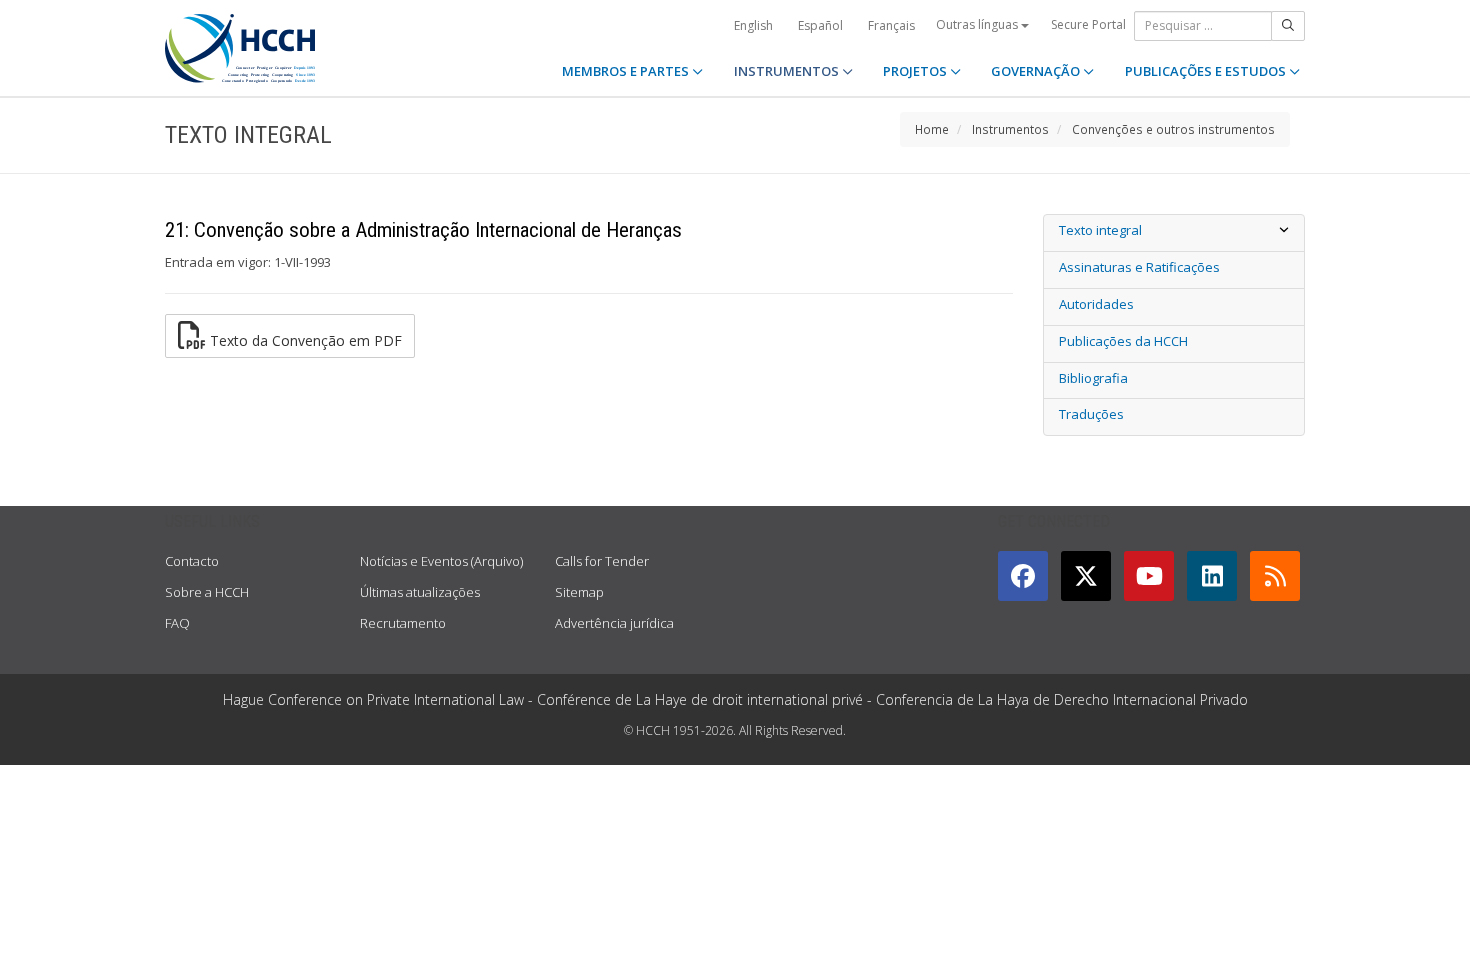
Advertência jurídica (614, 623)
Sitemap (579, 592)
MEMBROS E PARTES (627, 71)
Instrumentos (1010, 129)
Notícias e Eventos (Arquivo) (441, 561)
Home (932, 129)
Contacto (192, 561)
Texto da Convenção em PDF (304, 340)
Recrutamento (403, 623)
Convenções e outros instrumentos (1173, 129)
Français (891, 25)
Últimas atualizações (420, 592)
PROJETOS (916, 71)
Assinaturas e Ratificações (1139, 267)
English (753, 25)
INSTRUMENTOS (788, 71)
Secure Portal (1088, 24)
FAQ (177, 623)
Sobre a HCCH (207, 592)
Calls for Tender (602, 561)
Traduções (1091, 414)
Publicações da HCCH (1123, 341)
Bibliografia (1093, 378)
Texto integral (1100, 230)
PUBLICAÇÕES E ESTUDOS (1207, 71)
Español (820, 25)
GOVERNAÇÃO (1037, 71)
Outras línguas (978, 24)
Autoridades (1096, 304)
